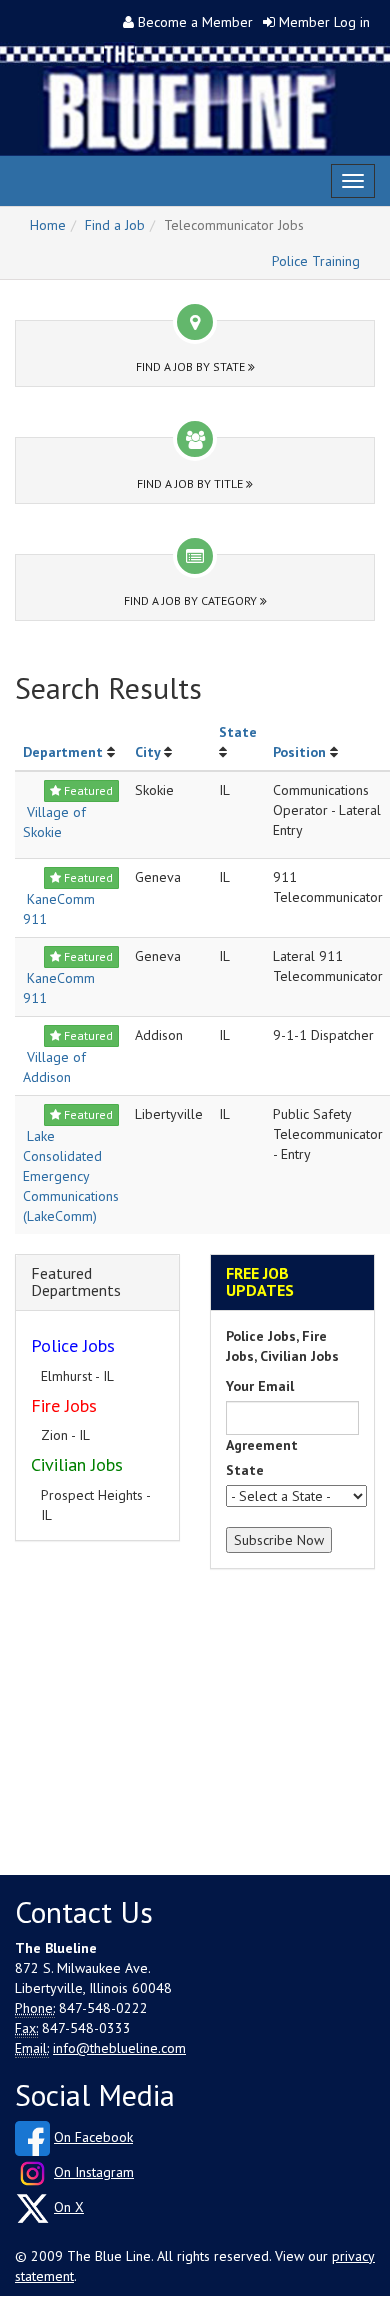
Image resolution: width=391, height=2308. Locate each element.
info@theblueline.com (119, 2048)
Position (299, 752)
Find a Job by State (192, 366)
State (238, 732)
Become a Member (195, 22)
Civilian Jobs (77, 1464)
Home (48, 225)
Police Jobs (73, 1345)
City (147, 752)
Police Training (316, 261)
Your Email (260, 1386)
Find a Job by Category (192, 600)
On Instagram (94, 2172)
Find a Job (115, 225)
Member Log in (324, 22)
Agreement (262, 1445)
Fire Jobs (64, 1405)
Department (63, 752)
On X (69, 2207)
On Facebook (93, 2137)
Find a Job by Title (191, 483)
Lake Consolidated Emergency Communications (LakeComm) (71, 1176)
